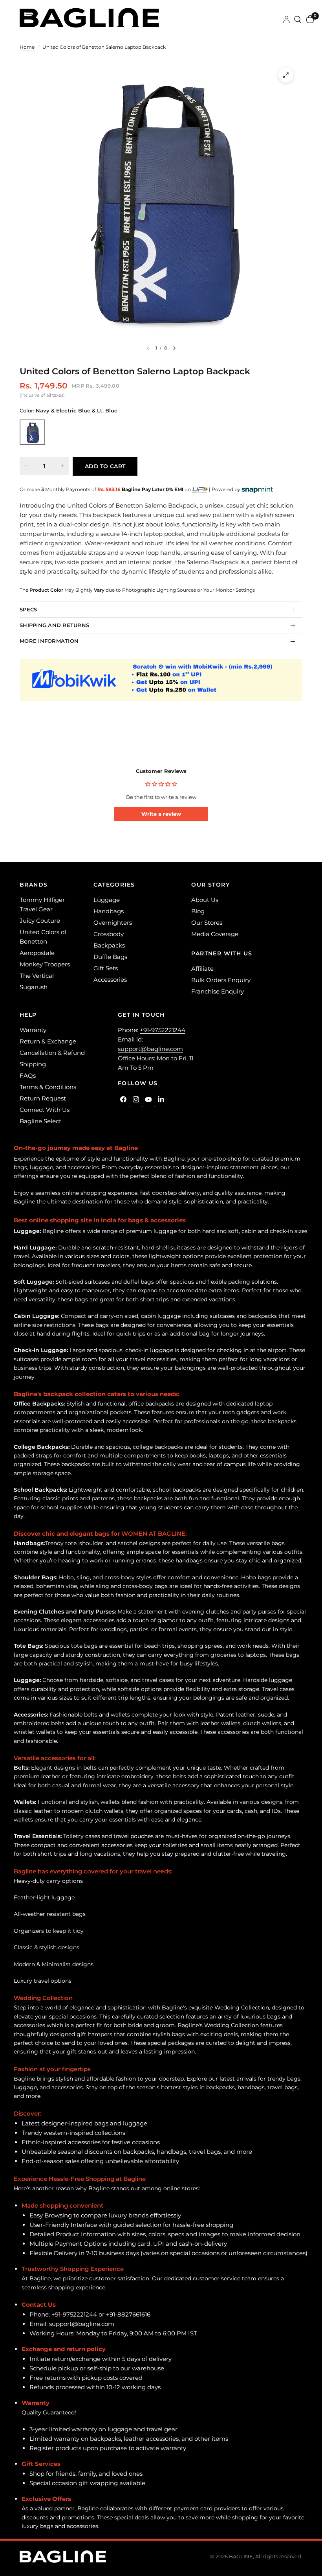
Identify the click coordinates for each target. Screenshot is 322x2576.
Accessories (110, 980)
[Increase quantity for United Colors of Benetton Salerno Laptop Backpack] (63, 466)
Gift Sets (106, 968)
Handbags (109, 911)
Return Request (43, 1098)
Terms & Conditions (48, 1087)
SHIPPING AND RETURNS (54, 625)
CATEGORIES (114, 885)
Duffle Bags (110, 957)
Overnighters (113, 923)
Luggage (107, 900)
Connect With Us (45, 1110)
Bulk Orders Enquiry (221, 980)
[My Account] (286, 20)
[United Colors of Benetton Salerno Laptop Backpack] (32, 432)
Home (27, 47)
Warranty (33, 1030)
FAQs (28, 1075)
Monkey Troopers (45, 964)
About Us (205, 900)
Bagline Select (40, 1121)
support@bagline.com (150, 1049)
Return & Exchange (48, 1041)
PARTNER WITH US (222, 953)
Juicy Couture (40, 921)
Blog (198, 911)
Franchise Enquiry (218, 991)
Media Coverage (215, 934)
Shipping (33, 1064)
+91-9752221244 (163, 1030)
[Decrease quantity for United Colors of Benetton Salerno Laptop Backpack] (26, 466)
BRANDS (34, 885)
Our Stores (207, 923)
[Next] (174, 348)
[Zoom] (286, 75)
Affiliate (202, 969)
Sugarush (34, 987)
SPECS (28, 609)
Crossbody (109, 934)
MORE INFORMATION (49, 641)
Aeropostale (37, 953)
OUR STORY (210, 885)
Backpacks (109, 945)
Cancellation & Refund (52, 1053)
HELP (28, 1015)
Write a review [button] (161, 814)
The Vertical (37, 976)
